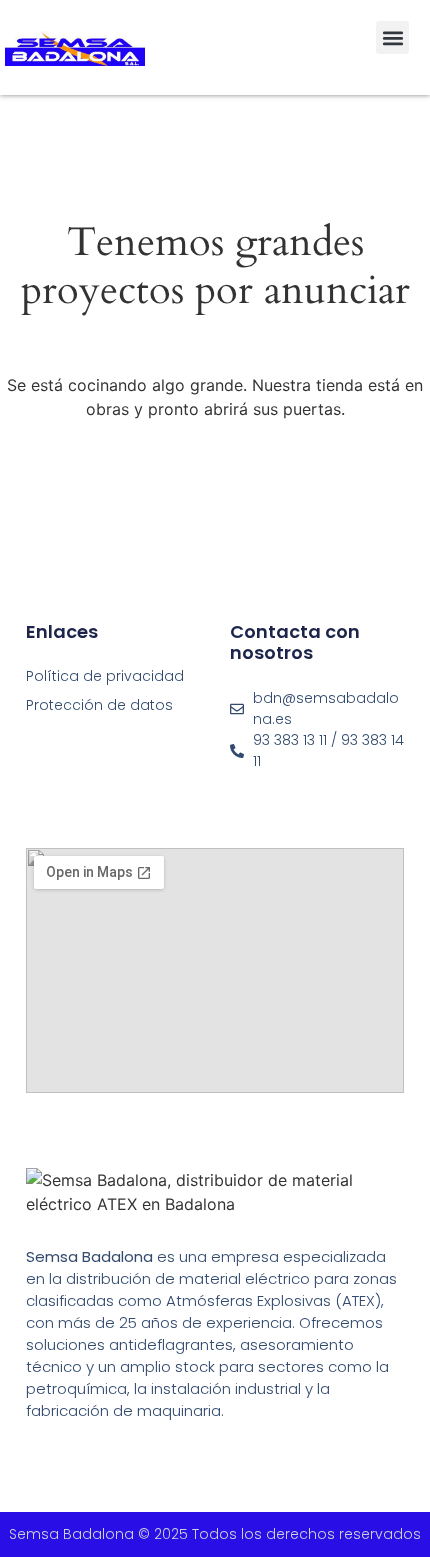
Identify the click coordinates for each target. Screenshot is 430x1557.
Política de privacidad (105, 676)
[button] (392, 37)
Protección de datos (99, 705)
